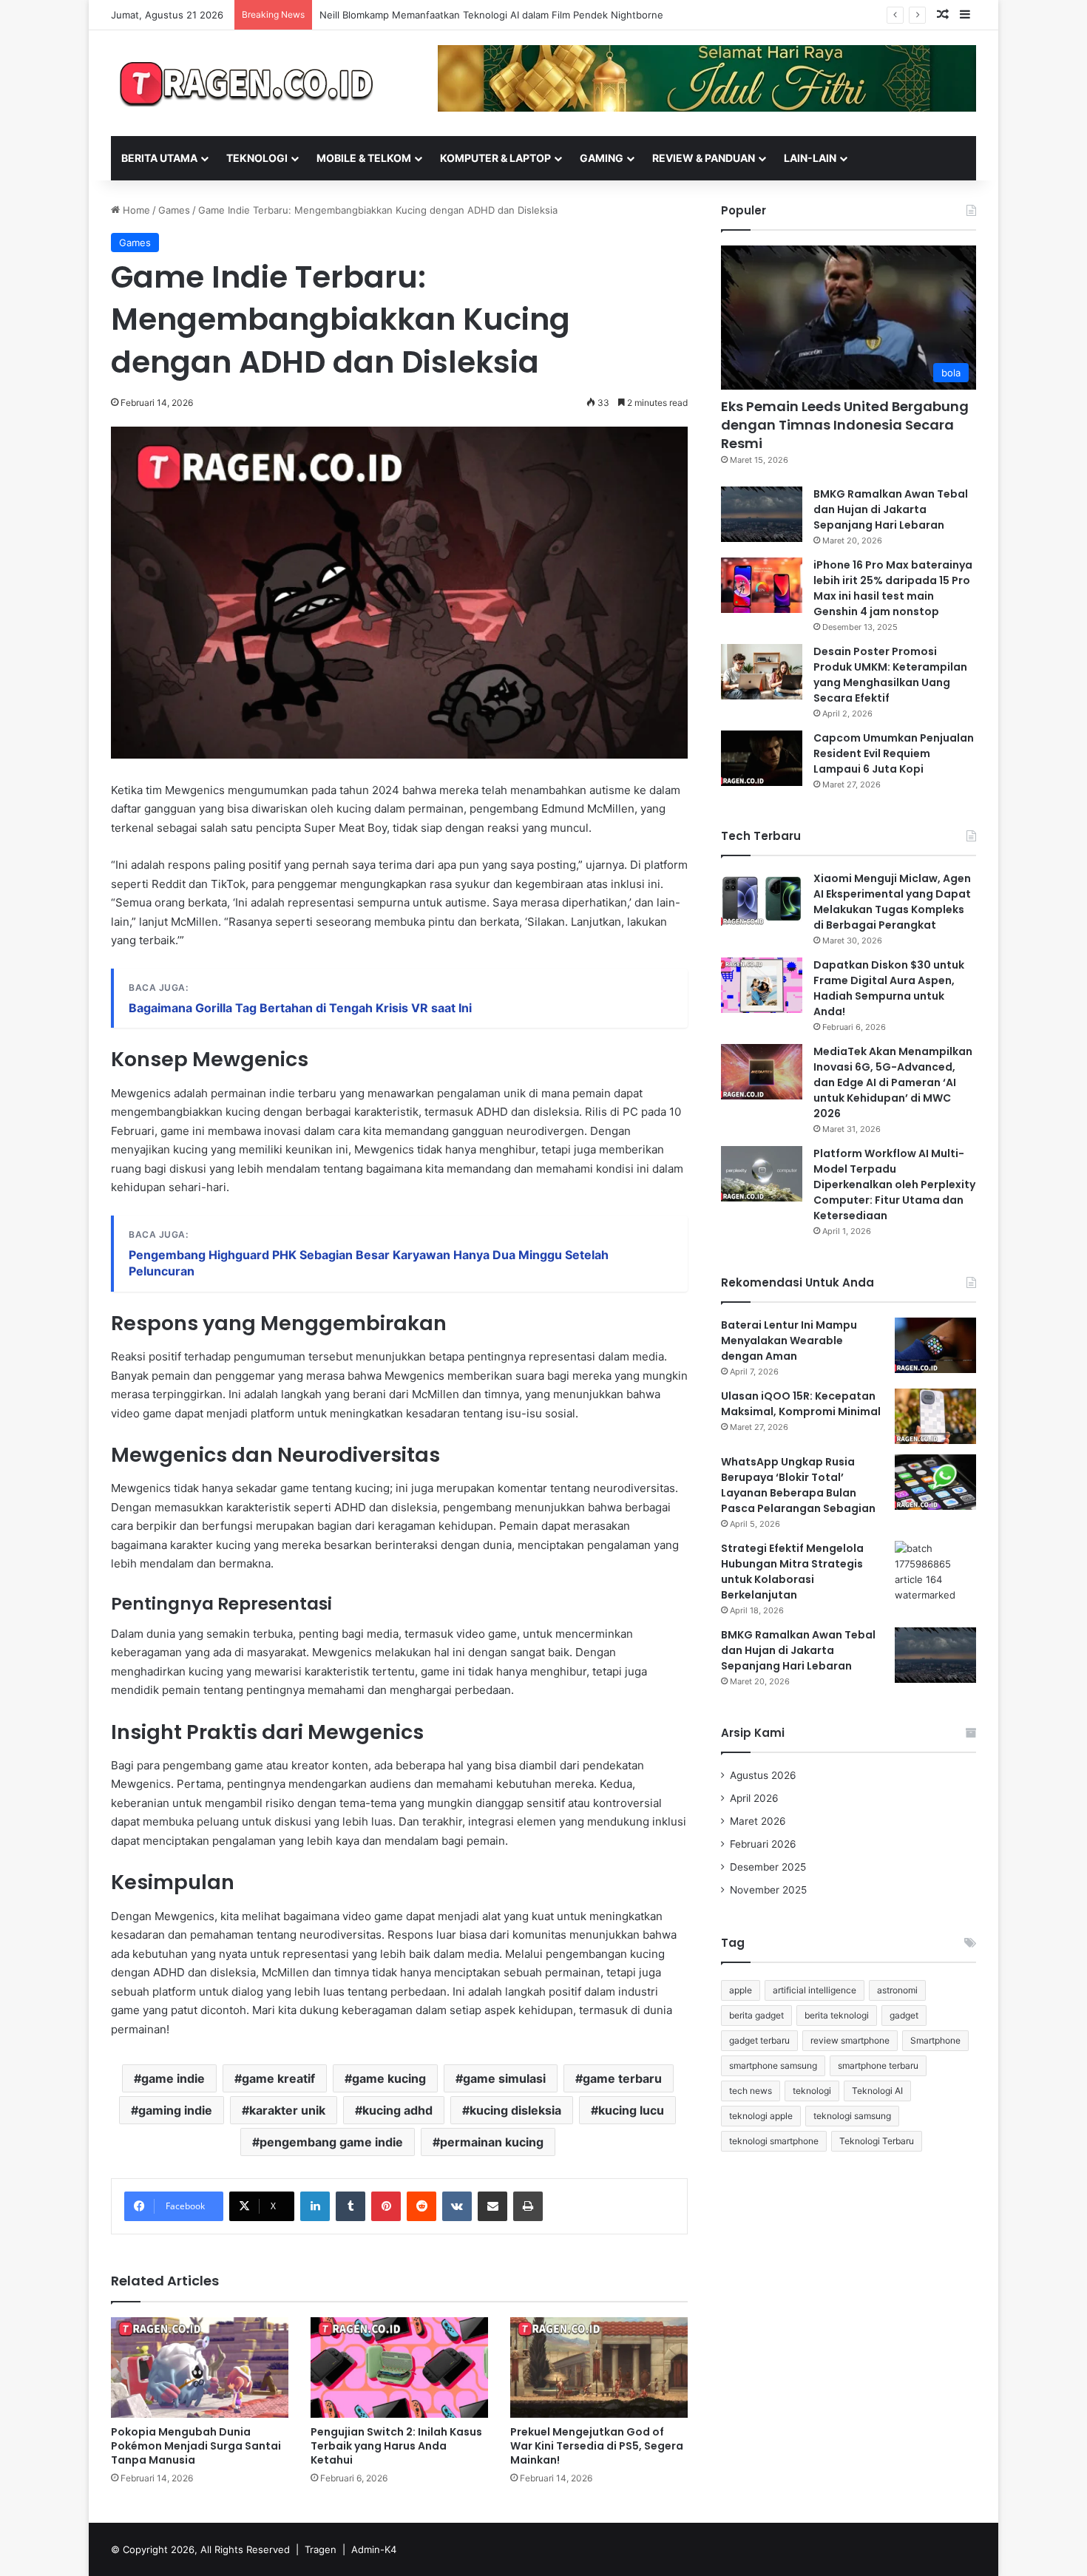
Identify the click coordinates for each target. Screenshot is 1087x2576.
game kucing (389, 2078)
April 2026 (754, 1798)
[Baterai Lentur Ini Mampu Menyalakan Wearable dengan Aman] (935, 1345)
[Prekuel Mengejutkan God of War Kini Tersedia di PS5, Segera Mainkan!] (599, 2367)
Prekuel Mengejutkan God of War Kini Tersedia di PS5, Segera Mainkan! (597, 2446)
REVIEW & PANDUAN (704, 158)
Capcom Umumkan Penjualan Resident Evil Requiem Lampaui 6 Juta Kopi (894, 753)
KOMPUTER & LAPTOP (495, 158)
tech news (751, 2091)
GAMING (602, 158)
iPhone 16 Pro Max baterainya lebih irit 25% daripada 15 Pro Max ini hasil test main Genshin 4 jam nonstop (893, 588)
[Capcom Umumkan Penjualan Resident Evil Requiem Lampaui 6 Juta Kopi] (762, 758)
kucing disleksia (515, 2110)
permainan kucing (492, 2142)
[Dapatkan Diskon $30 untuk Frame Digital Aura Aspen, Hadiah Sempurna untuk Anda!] (762, 985)
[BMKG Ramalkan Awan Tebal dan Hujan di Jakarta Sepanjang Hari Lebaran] (762, 514)
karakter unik (287, 2110)
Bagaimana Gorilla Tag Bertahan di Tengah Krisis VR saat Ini (300, 1008)
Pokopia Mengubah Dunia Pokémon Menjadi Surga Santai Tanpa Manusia (196, 2446)
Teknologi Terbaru (877, 2141)
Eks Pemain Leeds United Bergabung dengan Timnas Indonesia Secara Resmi (845, 425)
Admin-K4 (374, 2549)
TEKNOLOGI (257, 158)
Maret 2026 (758, 1821)
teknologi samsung (852, 2116)
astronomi (897, 1990)
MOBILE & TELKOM (364, 158)
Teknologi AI (877, 2091)
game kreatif (278, 2078)
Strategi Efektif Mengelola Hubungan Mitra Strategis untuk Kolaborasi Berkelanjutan (792, 1572)
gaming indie (175, 2110)
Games (174, 210)
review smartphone (850, 2040)
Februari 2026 (763, 1844)
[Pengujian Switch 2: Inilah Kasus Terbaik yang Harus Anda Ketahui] (399, 2367)
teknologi (812, 2091)
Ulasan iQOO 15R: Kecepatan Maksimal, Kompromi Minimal (801, 1404)
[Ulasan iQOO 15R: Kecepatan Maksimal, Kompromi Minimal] (935, 1416)
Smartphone (935, 2040)
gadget (904, 2015)
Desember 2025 (768, 1867)
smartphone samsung (773, 2065)
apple (741, 1990)
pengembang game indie (331, 2142)
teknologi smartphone (774, 2141)
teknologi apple (761, 2116)
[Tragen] (248, 83)
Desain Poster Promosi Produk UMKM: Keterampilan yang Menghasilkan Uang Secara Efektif (890, 675)
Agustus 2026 (763, 1775)
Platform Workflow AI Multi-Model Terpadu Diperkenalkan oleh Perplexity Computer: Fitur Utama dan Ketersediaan (894, 1184)
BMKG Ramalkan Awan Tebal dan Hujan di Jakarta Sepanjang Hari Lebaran (891, 509)
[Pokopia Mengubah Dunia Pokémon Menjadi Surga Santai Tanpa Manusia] (200, 2367)
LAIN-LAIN (810, 158)
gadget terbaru (759, 2040)
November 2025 (768, 1890)
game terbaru (622, 2078)
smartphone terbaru (878, 2065)
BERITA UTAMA (159, 158)
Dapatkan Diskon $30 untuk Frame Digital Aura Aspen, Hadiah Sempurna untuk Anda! (889, 988)
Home (135, 210)
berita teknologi (837, 2015)
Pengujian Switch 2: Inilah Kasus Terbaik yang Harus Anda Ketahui (396, 2446)
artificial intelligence (815, 1990)
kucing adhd (397, 2110)
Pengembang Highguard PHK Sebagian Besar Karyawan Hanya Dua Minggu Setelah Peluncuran (369, 1263)
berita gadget (756, 2015)
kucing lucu (631, 2110)
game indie (173, 2078)
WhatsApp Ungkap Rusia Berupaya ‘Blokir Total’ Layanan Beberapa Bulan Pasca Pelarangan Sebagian (798, 1485)
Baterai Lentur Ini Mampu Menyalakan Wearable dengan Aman (789, 1340)
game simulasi (504, 2078)
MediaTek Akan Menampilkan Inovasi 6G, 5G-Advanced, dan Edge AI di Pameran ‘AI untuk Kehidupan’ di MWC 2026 (893, 1082)
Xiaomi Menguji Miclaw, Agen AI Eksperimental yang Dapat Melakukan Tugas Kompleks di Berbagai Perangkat (892, 902)
